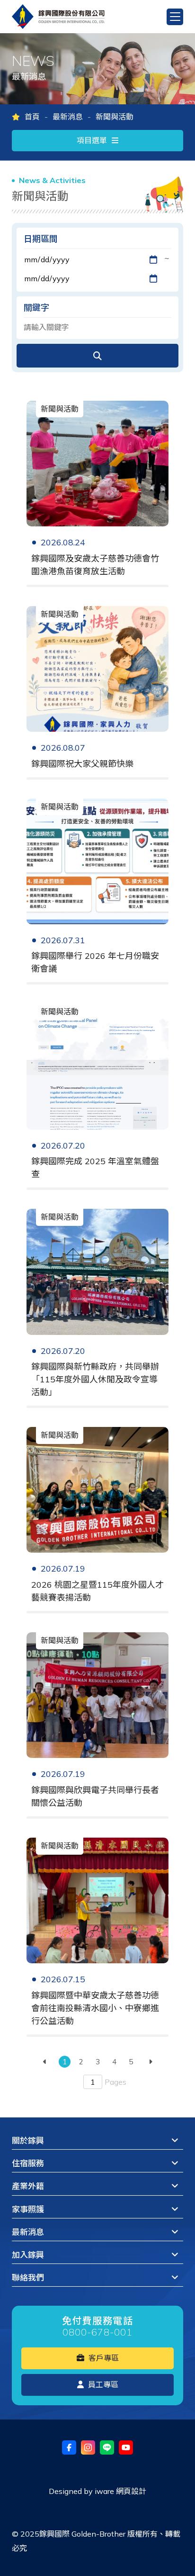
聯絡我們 (28, 2277)
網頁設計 (131, 2491)
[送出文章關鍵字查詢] (97, 356)
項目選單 (92, 140)
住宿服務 (28, 2163)
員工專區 (102, 2384)
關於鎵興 (28, 2140)
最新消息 (68, 117)
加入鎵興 (28, 2255)
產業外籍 (28, 2186)
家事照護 (28, 2209)
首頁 (32, 117)
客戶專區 (103, 2358)
